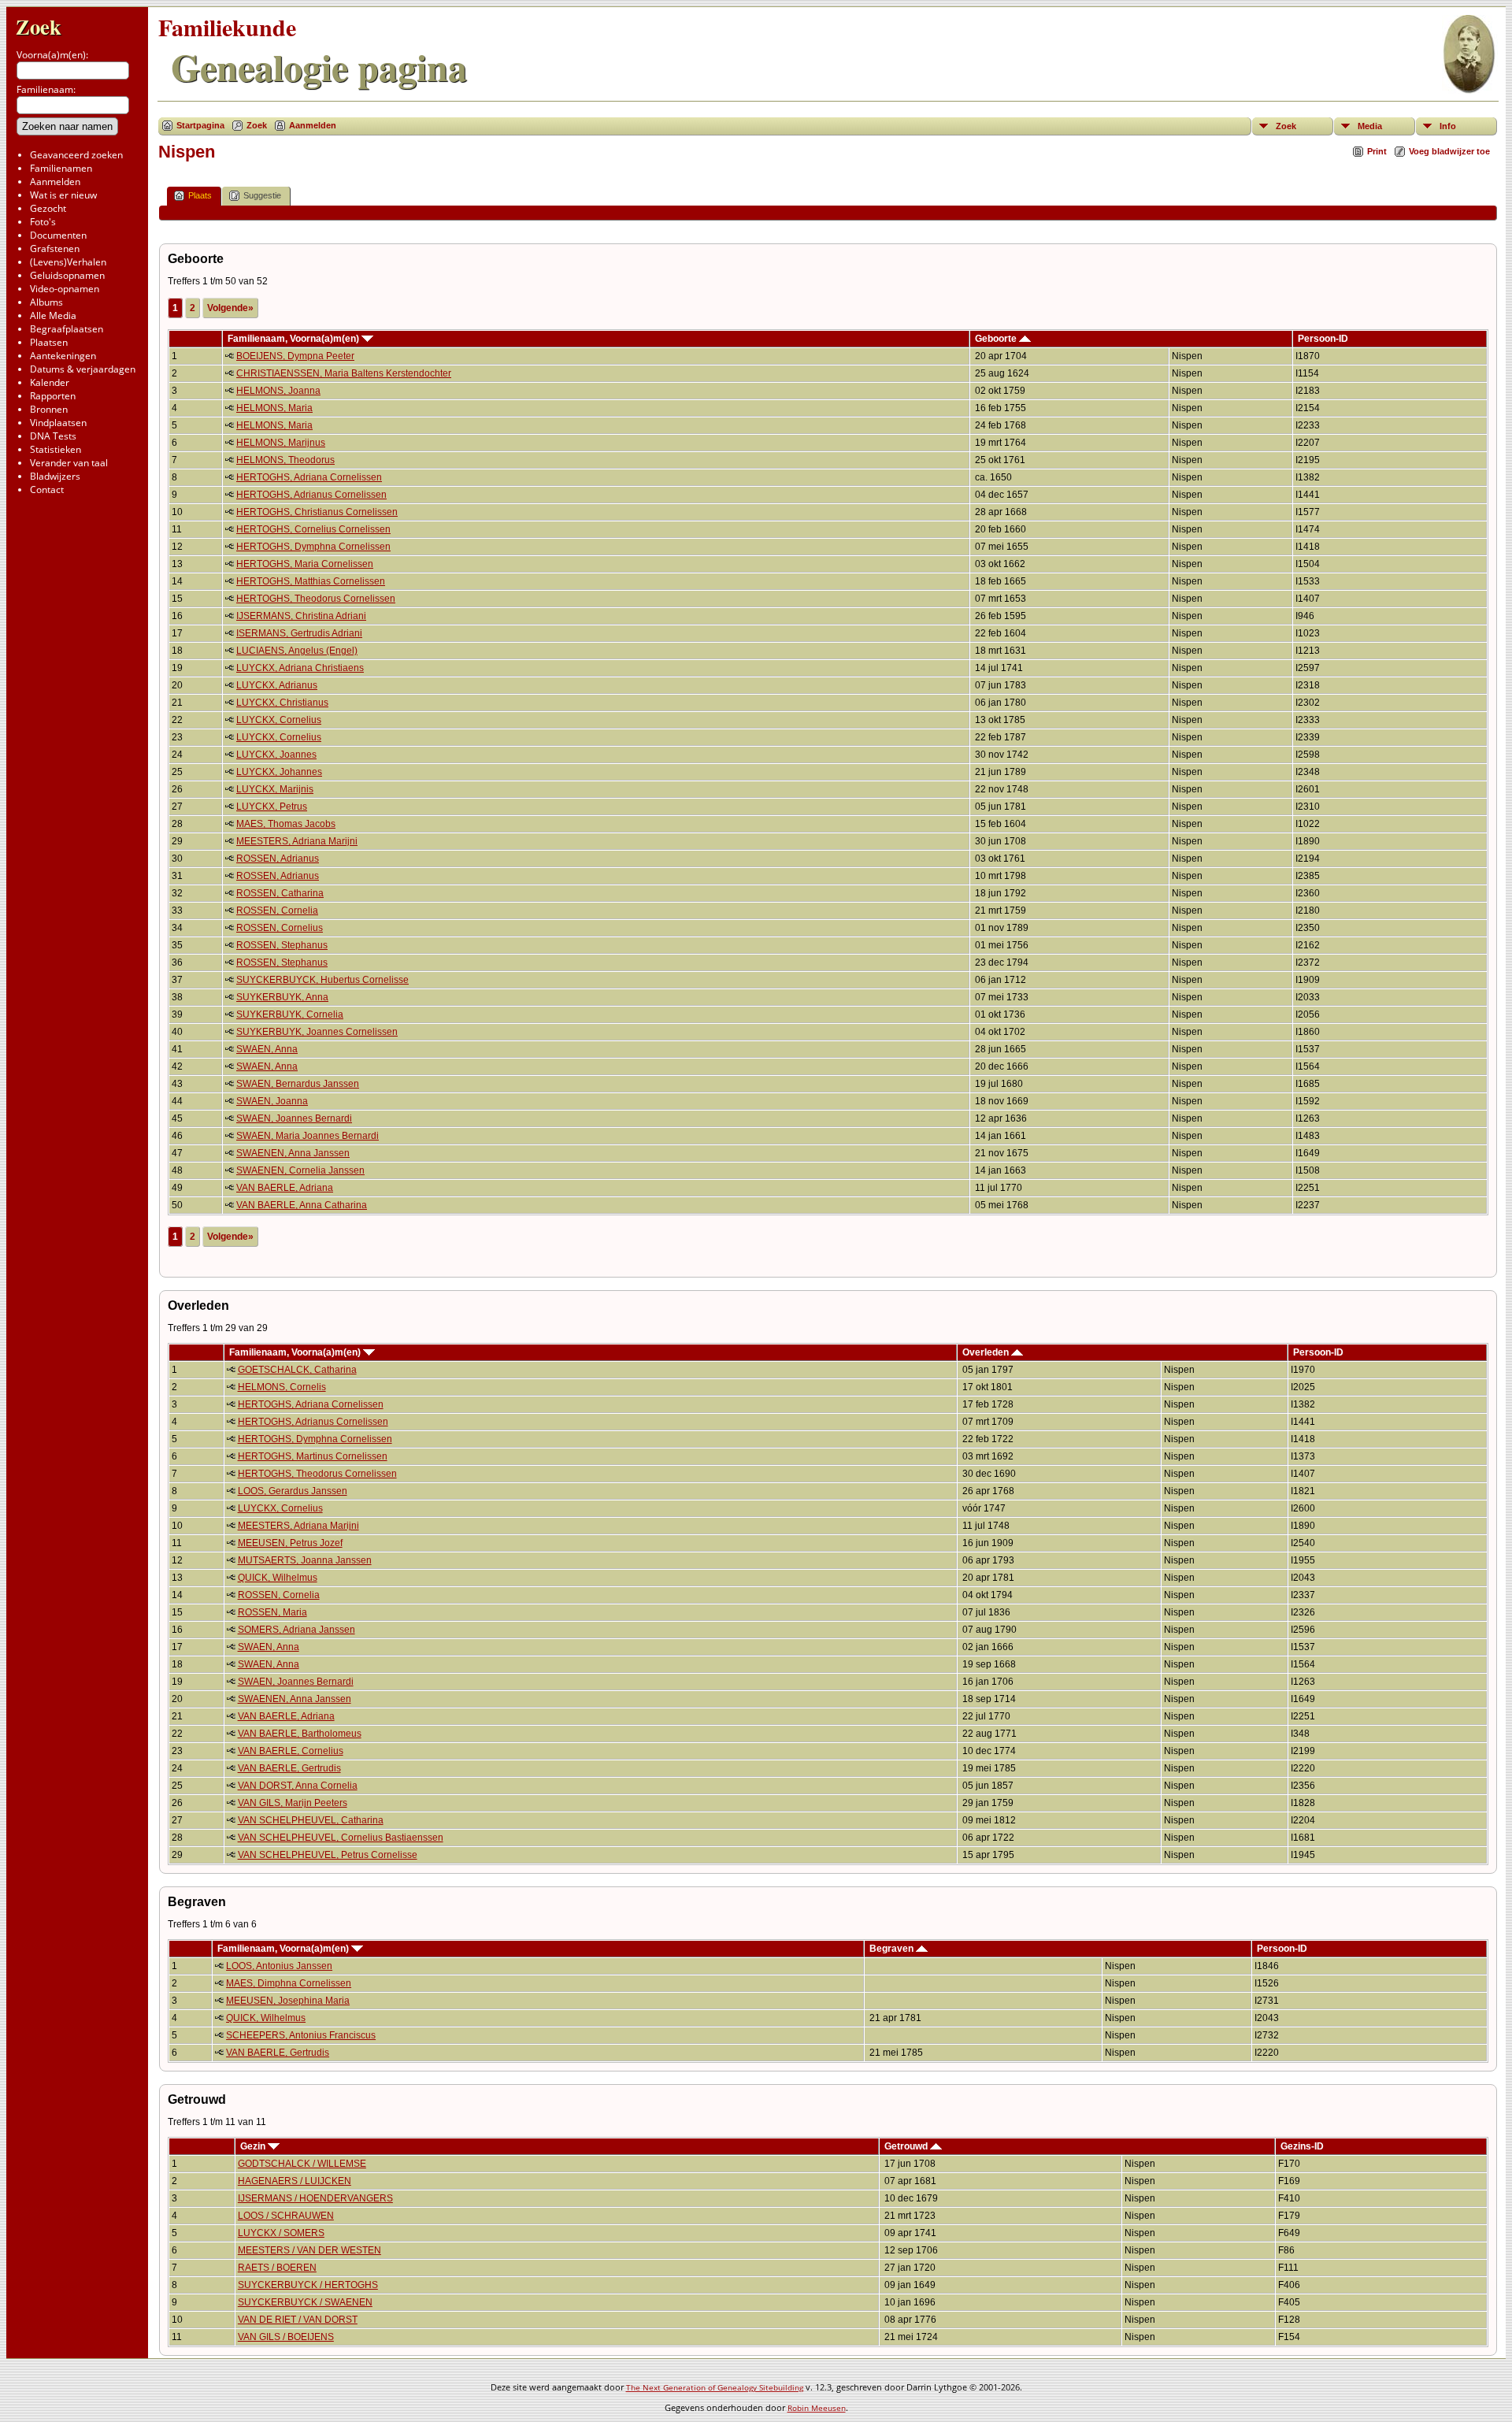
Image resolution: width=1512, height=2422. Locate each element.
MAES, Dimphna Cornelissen (289, 1983)
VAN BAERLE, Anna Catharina (302, 1205)
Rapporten (53, 396)
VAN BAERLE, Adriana (285, 1188)
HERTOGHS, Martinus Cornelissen (313, 1456)
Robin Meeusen (817, 2408)
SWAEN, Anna (267, 1049)
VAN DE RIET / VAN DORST (298, 2320)
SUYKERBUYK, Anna (282, 997)
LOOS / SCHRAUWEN (286, 2216)
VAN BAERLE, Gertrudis (289, 1768)
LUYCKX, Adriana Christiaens (300, 668)
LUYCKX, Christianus (282, 703)
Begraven (893, 1949)
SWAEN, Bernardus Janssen (298, 1084)
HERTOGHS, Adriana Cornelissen (309, 477)
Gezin (254, 2146)
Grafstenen (55, 249)
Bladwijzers (55, 476)
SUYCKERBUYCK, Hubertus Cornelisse (322, 980)
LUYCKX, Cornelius (279, 720)
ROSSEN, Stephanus (282, 945)
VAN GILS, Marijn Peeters (293, 1803)
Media (1370, 126)
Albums (46, 302)
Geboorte (997, 339)
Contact (47, 490)
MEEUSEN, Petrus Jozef (290, 1543)
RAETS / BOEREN (277, 2268)
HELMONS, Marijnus (281, 443)
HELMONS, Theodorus (285, 460)
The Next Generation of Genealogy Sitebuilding (715, 2387)
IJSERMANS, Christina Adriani (301, 616)
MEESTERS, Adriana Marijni (297, 841)
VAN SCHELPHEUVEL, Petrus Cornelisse (328, 1855)
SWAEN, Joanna (272, 1101)
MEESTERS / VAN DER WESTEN (309, 2250)
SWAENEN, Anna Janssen (293, 1153)
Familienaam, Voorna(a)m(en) (295, 339)
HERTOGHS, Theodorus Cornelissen (316, 599)
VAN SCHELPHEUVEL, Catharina (311, 1820)
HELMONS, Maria (274, 408)
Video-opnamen (65, 289)
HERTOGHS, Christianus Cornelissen (317, 512)
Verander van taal (69, 463)
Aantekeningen (63, 356)
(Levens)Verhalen (68, 262)
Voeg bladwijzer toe (1449, 151)
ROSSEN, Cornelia (277, 911)
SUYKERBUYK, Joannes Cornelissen (317, 1032)
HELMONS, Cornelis (282, 1387)
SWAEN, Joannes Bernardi (294, 1118)
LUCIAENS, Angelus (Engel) (297, 651)
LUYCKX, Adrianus (277, 685)
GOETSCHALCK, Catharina (297, 1370)
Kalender (50, 382)
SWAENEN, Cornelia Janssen (300, 1170)
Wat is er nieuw (63, 195)
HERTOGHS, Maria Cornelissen (305, 564)
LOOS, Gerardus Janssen (293, 1491)
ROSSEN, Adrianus (278, 859)
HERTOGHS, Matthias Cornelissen (311, 581)
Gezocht (48, 208)
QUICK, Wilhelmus (278, 1578)
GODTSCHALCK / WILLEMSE (302, 2164)
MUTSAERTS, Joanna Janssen (305, 1560)
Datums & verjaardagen (83, 369)
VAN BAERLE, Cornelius (291, 1751)
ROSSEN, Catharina (280, 893)
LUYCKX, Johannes (279, 772)
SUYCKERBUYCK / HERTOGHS (308, 2285)
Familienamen (61, 168)
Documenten (58, 235)
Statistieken (56, 449)
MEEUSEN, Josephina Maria (288, 2001)
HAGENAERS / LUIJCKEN (295, 2181)
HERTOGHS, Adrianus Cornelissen (311, 495)
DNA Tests (53, 436)
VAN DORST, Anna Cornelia (298, 1786)
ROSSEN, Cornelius (280, 928)
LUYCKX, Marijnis (275, 789)
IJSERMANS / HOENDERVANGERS (315, 2198)
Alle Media (53, 315)
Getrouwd (907, 2146)
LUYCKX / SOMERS (281, 2233)
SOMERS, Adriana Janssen (296, 1630)
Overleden (987, 1352)
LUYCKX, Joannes (276, 755)
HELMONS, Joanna (278, 391)
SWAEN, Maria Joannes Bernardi (308, 1136)
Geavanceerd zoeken (76, 155)
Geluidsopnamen (67, 275)
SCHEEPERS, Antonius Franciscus (301, 2035)
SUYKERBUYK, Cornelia (290, 1014)
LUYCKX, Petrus (272, 807)
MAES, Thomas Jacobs (286, 824)
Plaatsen (49, 342)
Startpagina (200, 125)
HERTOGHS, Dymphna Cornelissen (313, 547)
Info (1448, 126)
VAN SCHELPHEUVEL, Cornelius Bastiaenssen (341, 1838)
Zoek (39, 26)
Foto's (43, 222)
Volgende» (230, 308)
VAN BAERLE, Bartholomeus (300, 1734)
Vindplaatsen (58, 423)
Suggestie (262, 195)
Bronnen (49, 409)
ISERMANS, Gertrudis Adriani (299, 633)
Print (1377, 151)
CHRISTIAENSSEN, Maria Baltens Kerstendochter (344, 373)
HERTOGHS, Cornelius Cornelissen (313, 529)
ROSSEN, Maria (272, 1612)
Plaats (200, 195)
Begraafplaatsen (67, 329)
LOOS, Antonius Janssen (279, 1966)
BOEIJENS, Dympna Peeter (295, 356)
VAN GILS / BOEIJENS (286, 2337)
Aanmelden (55, 182)
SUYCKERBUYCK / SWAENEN (305, 2302)
